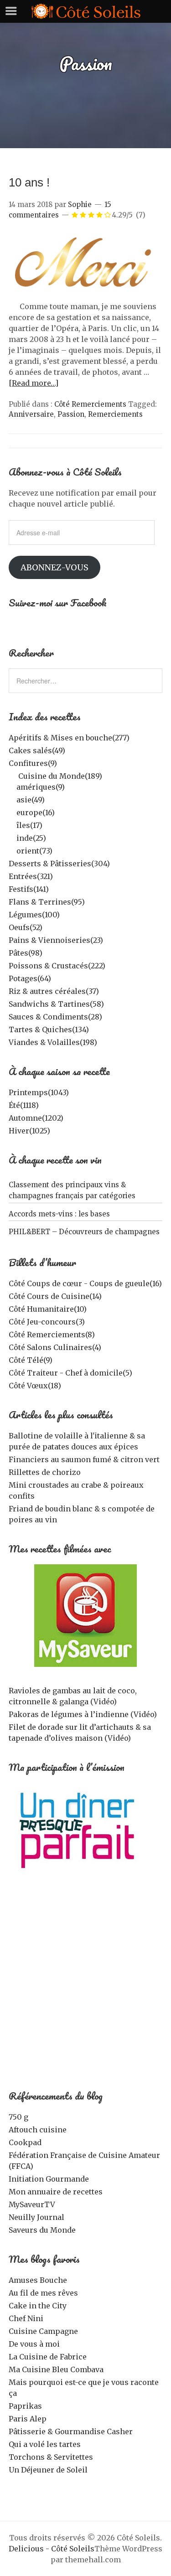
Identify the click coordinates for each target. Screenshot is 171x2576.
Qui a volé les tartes (45, 2444)
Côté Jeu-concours (47, 1322)
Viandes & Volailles (53, 1042)
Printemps (39, 1092)
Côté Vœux (35, 1386)
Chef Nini (26, 2318)
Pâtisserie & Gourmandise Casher (71, 2431)
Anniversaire (31, 414)
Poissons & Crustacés (57, 966)
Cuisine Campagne (43, 2331)
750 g (18, 2117)
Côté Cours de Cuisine (55, 1296)
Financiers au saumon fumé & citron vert (84, 1459)
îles (29, 825)
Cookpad (25, 2142)
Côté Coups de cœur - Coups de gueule (85, 1283)
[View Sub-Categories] (12, 775)
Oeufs (26, 927)
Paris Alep (28, 2419)
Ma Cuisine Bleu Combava (56, 2369)
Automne (36, 1118)
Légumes (34, 915)
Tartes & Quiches (49, 1029)
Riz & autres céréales (54, 991)
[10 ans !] (86, 295)
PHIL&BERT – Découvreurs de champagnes (84, 1232)
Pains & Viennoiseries (56, 940)
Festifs (29, 889)
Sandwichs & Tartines (56, 1004)
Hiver (29, 1131)
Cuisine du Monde (60, 776)
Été (24, 1105)
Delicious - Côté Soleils (52, 2549)
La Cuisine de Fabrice (48, 2357)
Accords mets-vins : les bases (59, 1214)
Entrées (31, 876)
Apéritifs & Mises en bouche (69, 738)
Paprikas (25, 2406)
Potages (30, 978)
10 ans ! (29, 182)
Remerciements (115, 414)
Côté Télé (31, 1360)
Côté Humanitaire (48, 1309)
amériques (41, 787)
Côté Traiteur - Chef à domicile (70, 1373)
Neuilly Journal (36, 2217)
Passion (71, 414)
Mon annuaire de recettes (56, 2192)
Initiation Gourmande (49, 2179)
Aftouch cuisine (38, 2130)
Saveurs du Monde (42, 2230)
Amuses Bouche (38, 2280)
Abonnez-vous (54, 567)
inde (31, 838)
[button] (86, 265)
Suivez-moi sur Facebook (58, 603)
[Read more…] (34, 383)
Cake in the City (38, 2306)
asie (31, 800)
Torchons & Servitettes (51, 2457)
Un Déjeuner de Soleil (48, 2470)
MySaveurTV (32, 2204)
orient (34, 851)
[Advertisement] (85, 1987)
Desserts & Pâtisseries (59, 864)
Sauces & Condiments (55, 1017)
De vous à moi (34, 2344)
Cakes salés (37, 750)
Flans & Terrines (47, 902)
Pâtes (26, 953)
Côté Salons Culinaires (55, 1347)
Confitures (33, 763)
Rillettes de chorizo (45, 1472)
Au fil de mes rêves (43, 2293)
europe (36, 812)
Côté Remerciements (90, 404)
